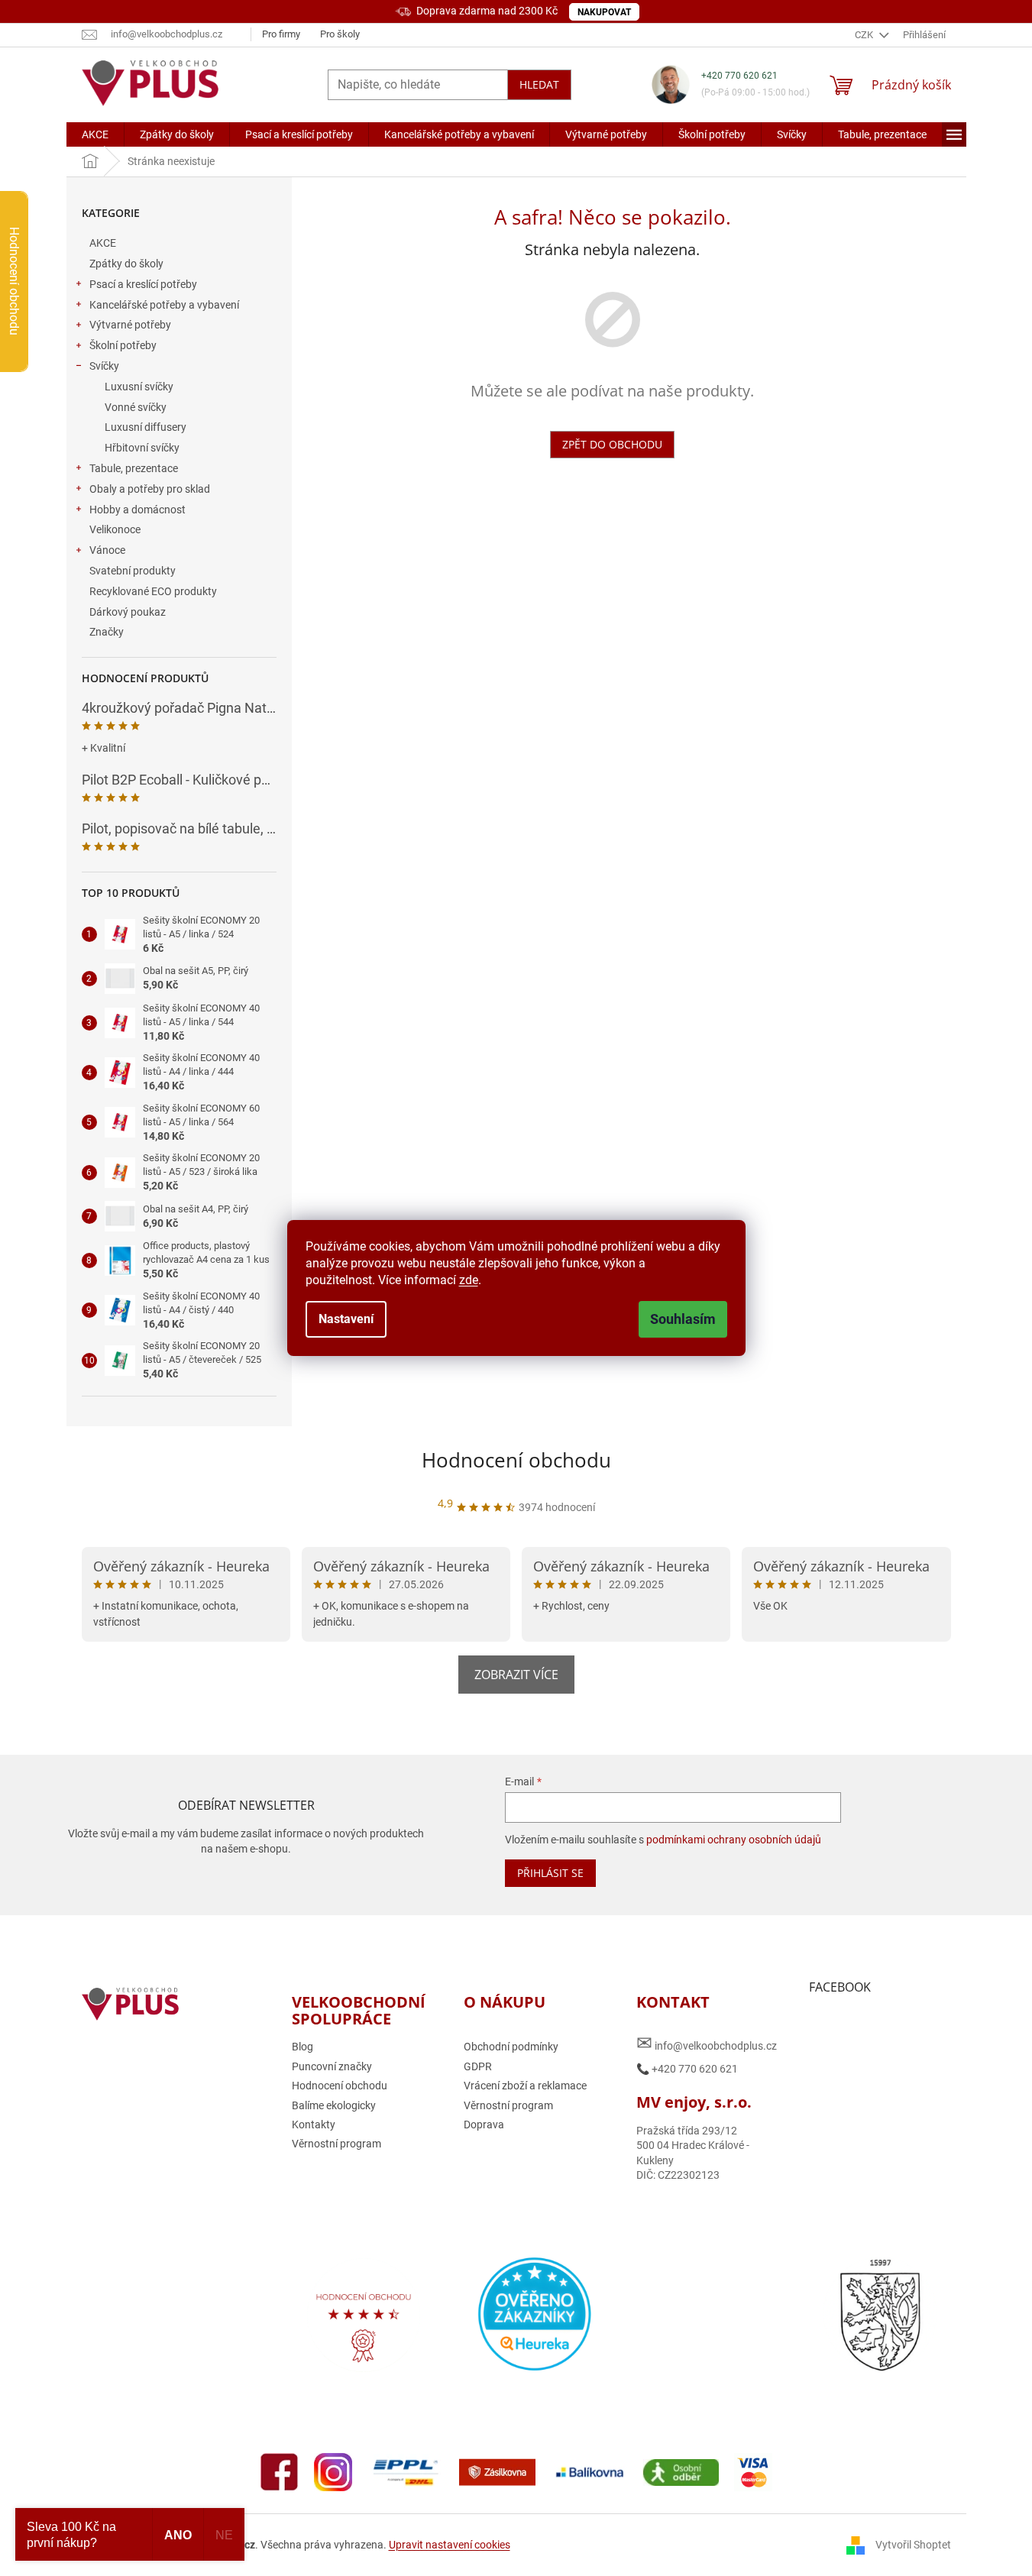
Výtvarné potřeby (130, 325)
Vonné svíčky (136, 407)
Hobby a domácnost (137, 510)
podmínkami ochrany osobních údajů (734, 1840)
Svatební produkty (133, 571)
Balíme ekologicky (334, 2105)
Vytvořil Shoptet (913, 2544)
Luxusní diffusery (146, 427)
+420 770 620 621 (739, 76)
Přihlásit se (550, 1873)
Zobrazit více (516, 1675)
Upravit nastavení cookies (450, 2545)
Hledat (539, 84)
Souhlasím (683, 1319)
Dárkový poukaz (128, 612)
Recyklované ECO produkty (153, 591)
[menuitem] (95, 134)
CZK (865, 35)
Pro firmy (281, 34)
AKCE (103, 243)
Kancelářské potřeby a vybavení (164, 305)
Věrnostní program (336, 2144)
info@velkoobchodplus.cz (707, 2043)
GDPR (478, 2066)
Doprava (484, 2125)
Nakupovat (604, 12)
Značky (107, 632)
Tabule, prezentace (134, 468)
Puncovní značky (332, 2066)
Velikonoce (115, 529)
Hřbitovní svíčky (142, 448)
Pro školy (340, 34)
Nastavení (346, 1319)
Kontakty (314, 2125)
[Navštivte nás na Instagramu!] (333, 2471)
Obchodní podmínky (511, 2047)
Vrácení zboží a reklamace (525, 2086)
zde (469, 1280)
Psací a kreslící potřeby (143, 284)
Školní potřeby (123, 345)
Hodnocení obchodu (516, 1460)
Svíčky (104, 366)
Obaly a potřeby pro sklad (150, 489)
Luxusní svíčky (139, 387)
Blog (302, 2047)
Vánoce (107, 550)
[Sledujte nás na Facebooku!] (280, 2471)
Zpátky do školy (126, 264)
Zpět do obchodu (612, 444)
